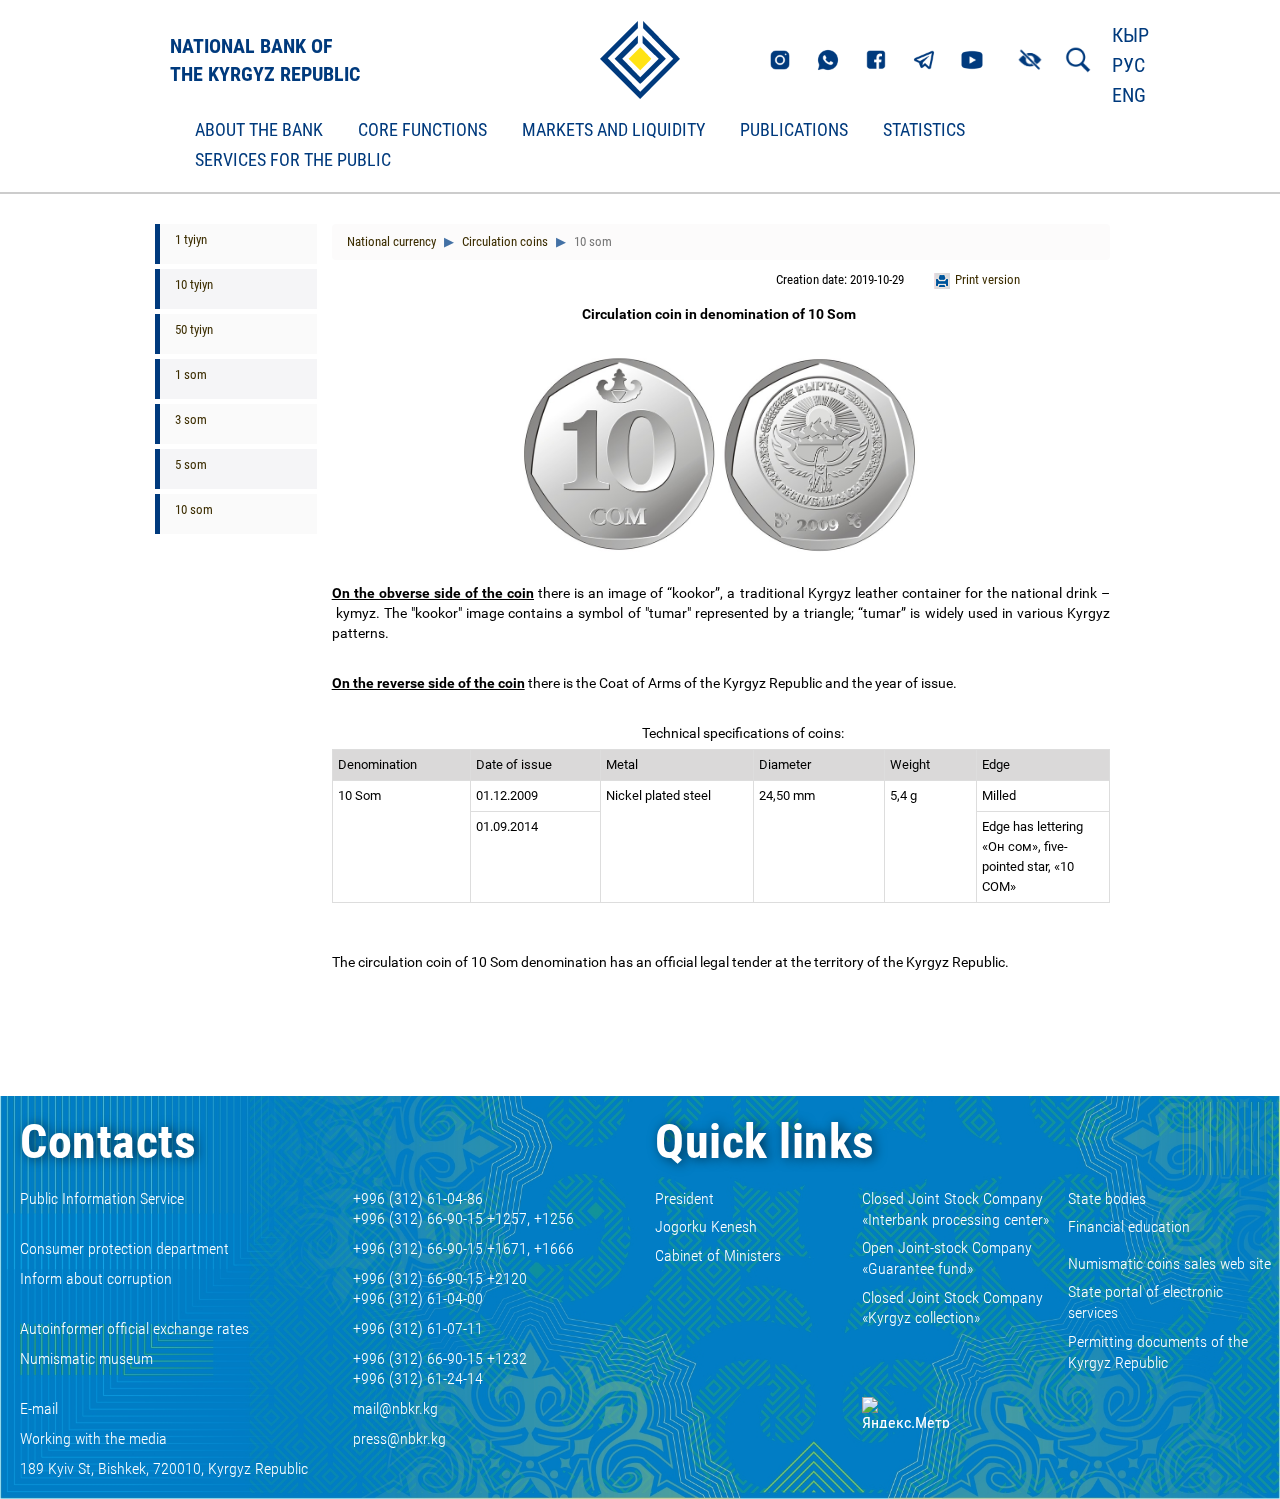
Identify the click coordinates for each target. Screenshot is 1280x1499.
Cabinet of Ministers (718, 1255)
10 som (194, 509)
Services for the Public (293, 160)
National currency (391, 241)
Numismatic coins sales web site (1169, 1263)
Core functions (422, 130)
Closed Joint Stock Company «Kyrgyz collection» (952, 1308)
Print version (987, 279)
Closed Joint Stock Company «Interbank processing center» (955, 1209)
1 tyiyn (191, 239)
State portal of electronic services (1145, 1302)
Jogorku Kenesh (706, 1226)
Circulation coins (503, 241)
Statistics (924, 130)
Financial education (1129, 1226)
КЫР (1130, 35)
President (684, 1198)
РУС (1128, 65)
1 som (191, 374)
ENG (1129, 95)
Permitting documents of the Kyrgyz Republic (1158, 1352)
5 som (191, 464)
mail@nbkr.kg (395, 1408)
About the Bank (259, 130)
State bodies (1107, 1198)
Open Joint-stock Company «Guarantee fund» (947, 1258)
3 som (191, 419)
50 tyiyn (194, 329)
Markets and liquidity (613, 130)
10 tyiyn (194, 284)
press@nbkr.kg (399, 1438)
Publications (794, 130)
